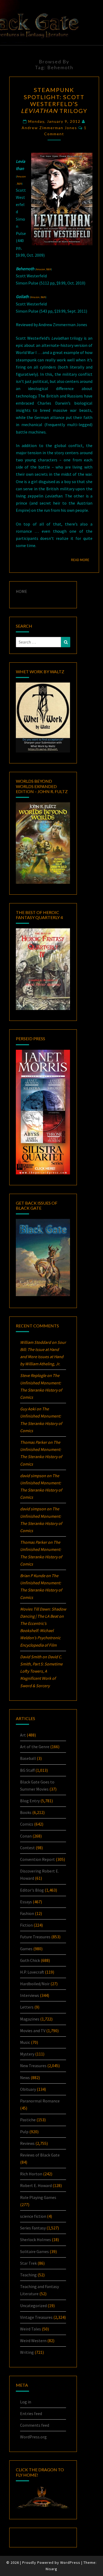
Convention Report (38, 1859)
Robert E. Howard (36, 2185)
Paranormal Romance (40, 2101)
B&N (19, 184)
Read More (82, 560)
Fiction (26, 1925)
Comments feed (35, 2425)
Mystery (27, 2054)
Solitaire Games (34, 2251)
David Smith (31, 1657)
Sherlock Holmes (36, 2240)
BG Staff (27, 1770)
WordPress (70, 2562)
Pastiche (28, 2120)
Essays (26, 1902)
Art (23, 1735)
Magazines (30, 2019)
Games (26, 1949)
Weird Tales (31, 2329)
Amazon (21, 176)
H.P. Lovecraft (32, 1972)
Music (25, 2042)
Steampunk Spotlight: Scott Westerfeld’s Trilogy (54, 100)
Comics (27, 1824)
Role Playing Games (38, 2197)
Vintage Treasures (36, 2317)
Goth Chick (30, 1960)
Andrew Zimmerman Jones (49, 128)
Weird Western (33, 2341)
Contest (27, 1848)
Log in (26, 2402)
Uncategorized (33, 2306)
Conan (26, 1836)
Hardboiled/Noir (35, 1984)
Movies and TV (33, 2031)
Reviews (27, 2143)
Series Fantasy (33, 2228)
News (25, 2078)
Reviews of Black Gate (40, 2155)
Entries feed (31, 2413)
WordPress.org (33, 2437)
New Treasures (33, 2066)
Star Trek (28, 2263)
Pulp (24, 2132)
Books (26, 1812)
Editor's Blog (32, 1890)
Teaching (28, 2275)
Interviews (30, 1995)
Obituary (28, 2089)
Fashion (27, 1913)
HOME (22, 591)
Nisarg (51, 2569)
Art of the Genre (35, 1747)
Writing (27, 2352)
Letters (27, 2007)
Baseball (28, 1758)
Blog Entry (30, 1801)
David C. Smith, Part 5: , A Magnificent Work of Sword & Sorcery (41, 1671)
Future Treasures (35, 1937)
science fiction (33, 2216)
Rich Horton (31, 2174)
